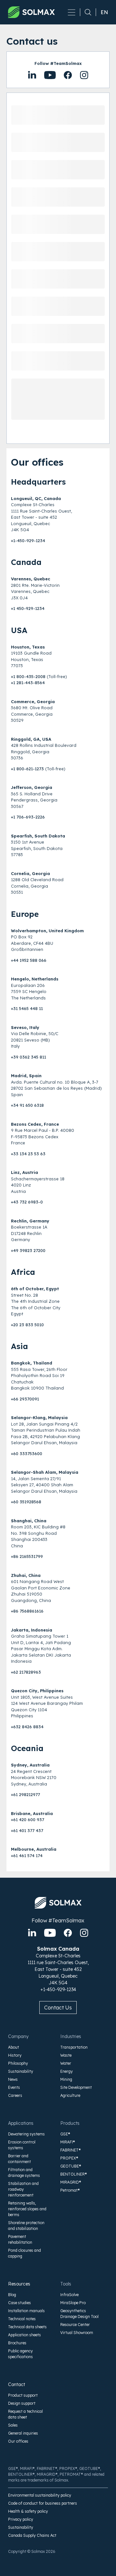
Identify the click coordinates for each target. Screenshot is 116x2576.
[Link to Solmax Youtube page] (68, 75)
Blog (12, 2295)
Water (66, 2063)
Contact (17, 2384)
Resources (19, 2284)
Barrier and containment (19, 2159)
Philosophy (18, 2063)
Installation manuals (26, 2311)
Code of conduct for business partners (43, 2503)
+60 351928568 (26, 1502)
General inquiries (23, 2433)
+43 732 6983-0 (27, 1202)
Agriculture (70, 2095)
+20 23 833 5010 (27, 1325)
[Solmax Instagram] (84, 1933)
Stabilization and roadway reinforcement (23, 2189)
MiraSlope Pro (73, 2303)
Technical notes (22, 2319)
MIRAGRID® (71, 2182)
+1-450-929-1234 (28, 541)
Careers (15, 2095)
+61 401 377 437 (27, 1830)
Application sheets (24, 2335)
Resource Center (75, 2325)
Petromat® (70, 2190)
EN (104, 12)
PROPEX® (69, 2158)
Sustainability (21, 2071)
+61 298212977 (25, 1794)
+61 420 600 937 (28, 1820)
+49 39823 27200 (28, 1250)
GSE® (65, 2134)
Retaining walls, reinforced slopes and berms (27, 2209)
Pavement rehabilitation (20, 2239)
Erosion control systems (22, 2145)
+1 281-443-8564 (28, 683)
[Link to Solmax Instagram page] (84, 75)
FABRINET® (71, 2150)
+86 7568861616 (27, 1611)
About (14, 2047)
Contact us (58, 2008)
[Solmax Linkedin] (32, 1933)
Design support (22, 2403)
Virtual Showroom (77, 2333)
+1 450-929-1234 (28, 608)
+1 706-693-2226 (28, 817)
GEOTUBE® (71, 2166)
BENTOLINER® (74, 2174)
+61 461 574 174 (27, 1856)
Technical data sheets (27, 2327)
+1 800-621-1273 (27, 769)
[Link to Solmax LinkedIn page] (32, 75)
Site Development (76, 2087)
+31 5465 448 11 (27, 1008)
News (13, 2079)
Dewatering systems (26, 2134)
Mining (66, 2079)
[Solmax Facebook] (68, 1933)
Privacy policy (21, 2519)
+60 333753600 (27, 1453)
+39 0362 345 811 (29, 1057)
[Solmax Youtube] (50, 1933)
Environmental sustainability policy (40, 2495)
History (15, 2055)
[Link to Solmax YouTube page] (50, 75)
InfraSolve (69, 2295)
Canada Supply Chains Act (32, 2535)
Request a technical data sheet (25, 2414)
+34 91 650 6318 (27, 1105)
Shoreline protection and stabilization (26, 2226)
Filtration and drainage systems (24, 2173)
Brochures (17, 2343)
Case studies (19, 2303)
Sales (13, 2425)
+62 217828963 (26, 1672)
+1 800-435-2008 (28, 676)
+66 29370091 (25, 1399)
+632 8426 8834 (27, 1727)
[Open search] (86, 12)
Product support (23, 2395)
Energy (67, 2071)
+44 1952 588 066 (29, 960)
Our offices (18, 2441)
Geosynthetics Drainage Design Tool (79, 2314)
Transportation (74, 2047)
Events (14, 2087)
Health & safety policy (28, 2511)
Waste (66, 2055)
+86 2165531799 (27, 1556)
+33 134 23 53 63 (28, 1154)
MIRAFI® (68, 2142)
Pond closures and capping (24, 2253)
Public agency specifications (20, 2354)
